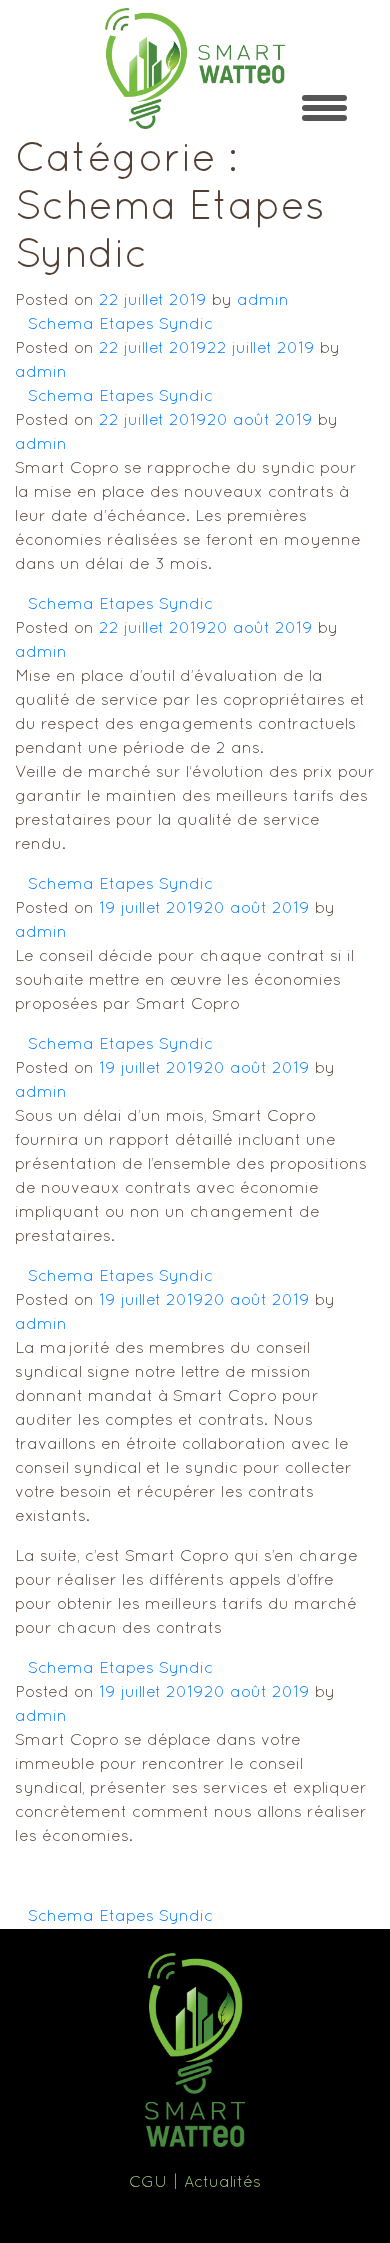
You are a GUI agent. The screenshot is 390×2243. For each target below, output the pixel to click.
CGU (148, 2183)
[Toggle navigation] (324, 108)
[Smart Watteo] (195, 68)
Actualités (222, 2183)
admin (263, 301)
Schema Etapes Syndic (120, 325)
